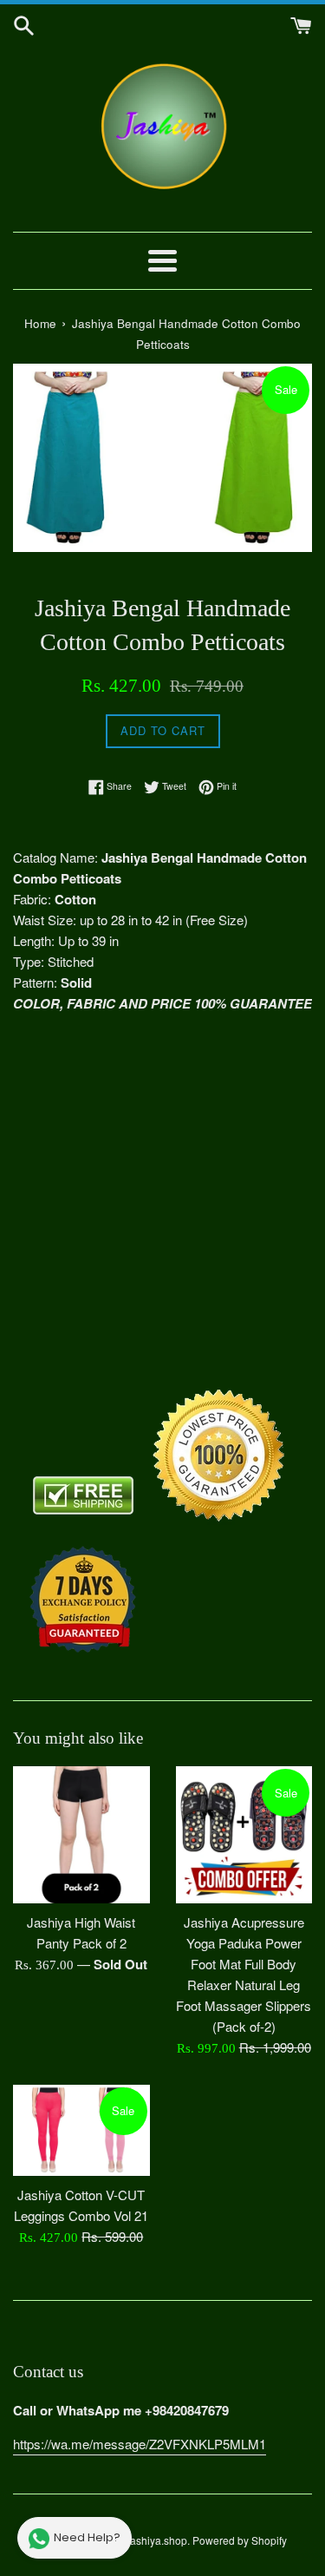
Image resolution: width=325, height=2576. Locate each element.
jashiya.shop (157, 2540)
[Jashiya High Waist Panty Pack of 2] (81, 1835)
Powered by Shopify (240, 2540)
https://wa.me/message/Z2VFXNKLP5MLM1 (140, 2444)
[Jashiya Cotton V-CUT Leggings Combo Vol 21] (81, 2130)
